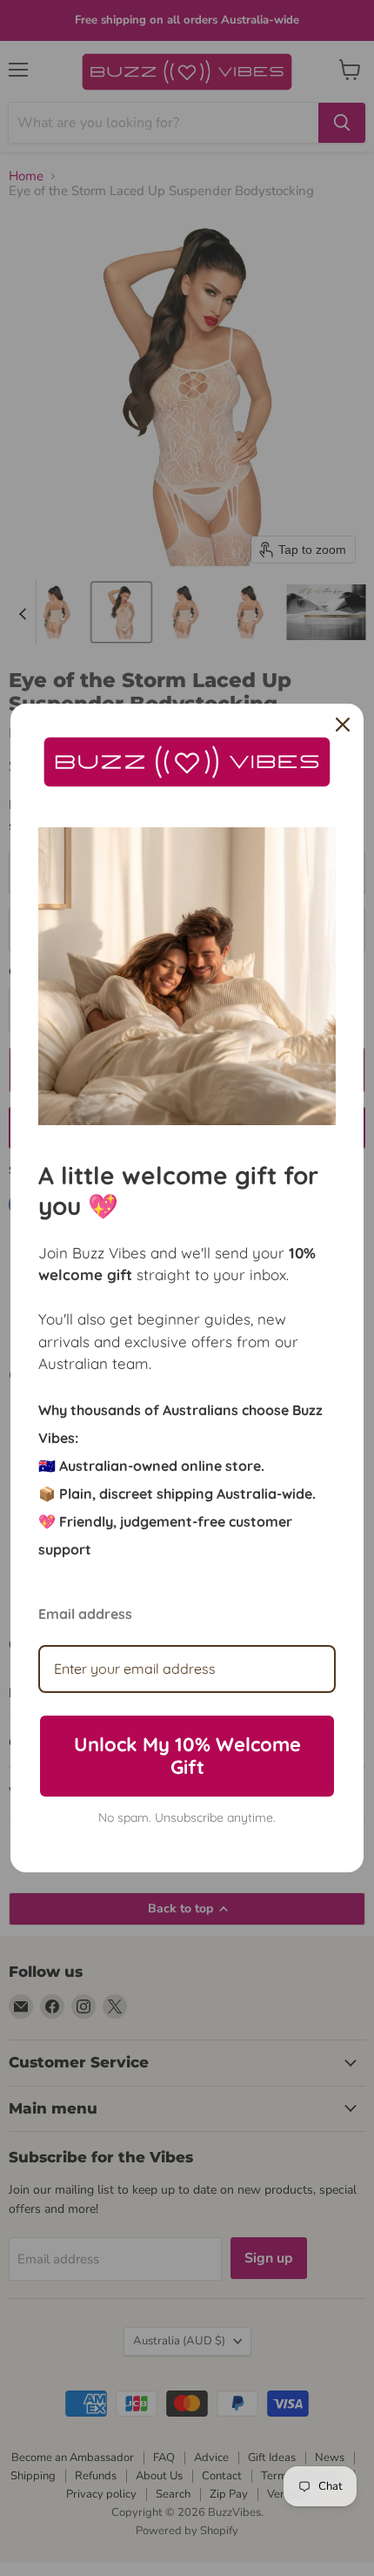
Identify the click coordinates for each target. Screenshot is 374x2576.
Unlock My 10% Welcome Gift (187, 1756)
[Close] (343, 725)
